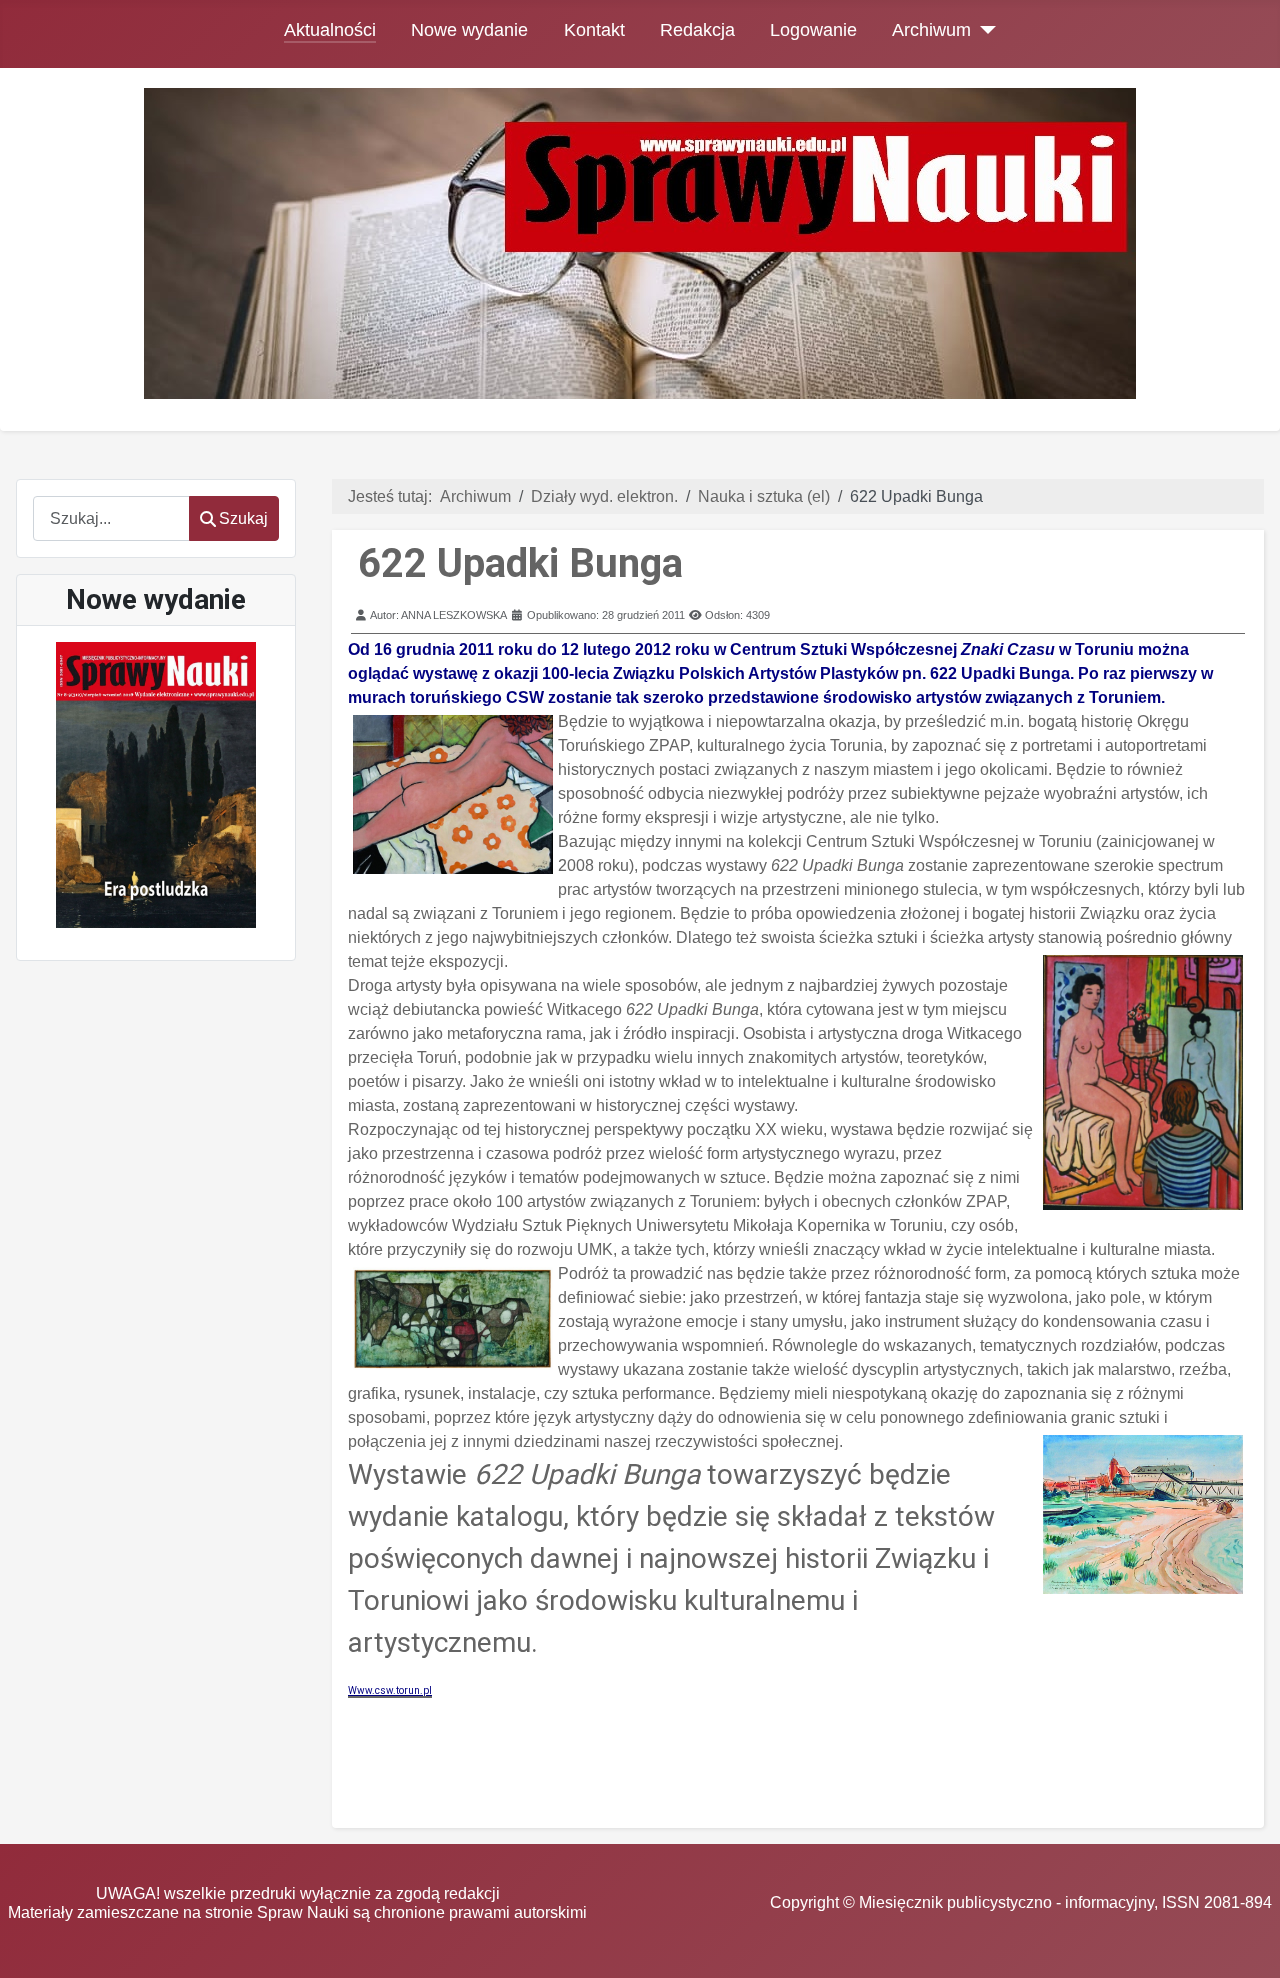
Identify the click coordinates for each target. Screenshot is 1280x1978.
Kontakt (594, 30)
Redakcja (697, 30)
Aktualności (330, 30)
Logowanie (813, 30)
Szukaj (243, 518)
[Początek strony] (1245, 1943)
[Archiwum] (983, 30)
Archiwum (931, 30)
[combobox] (111, 518)
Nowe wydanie (469, 30)
